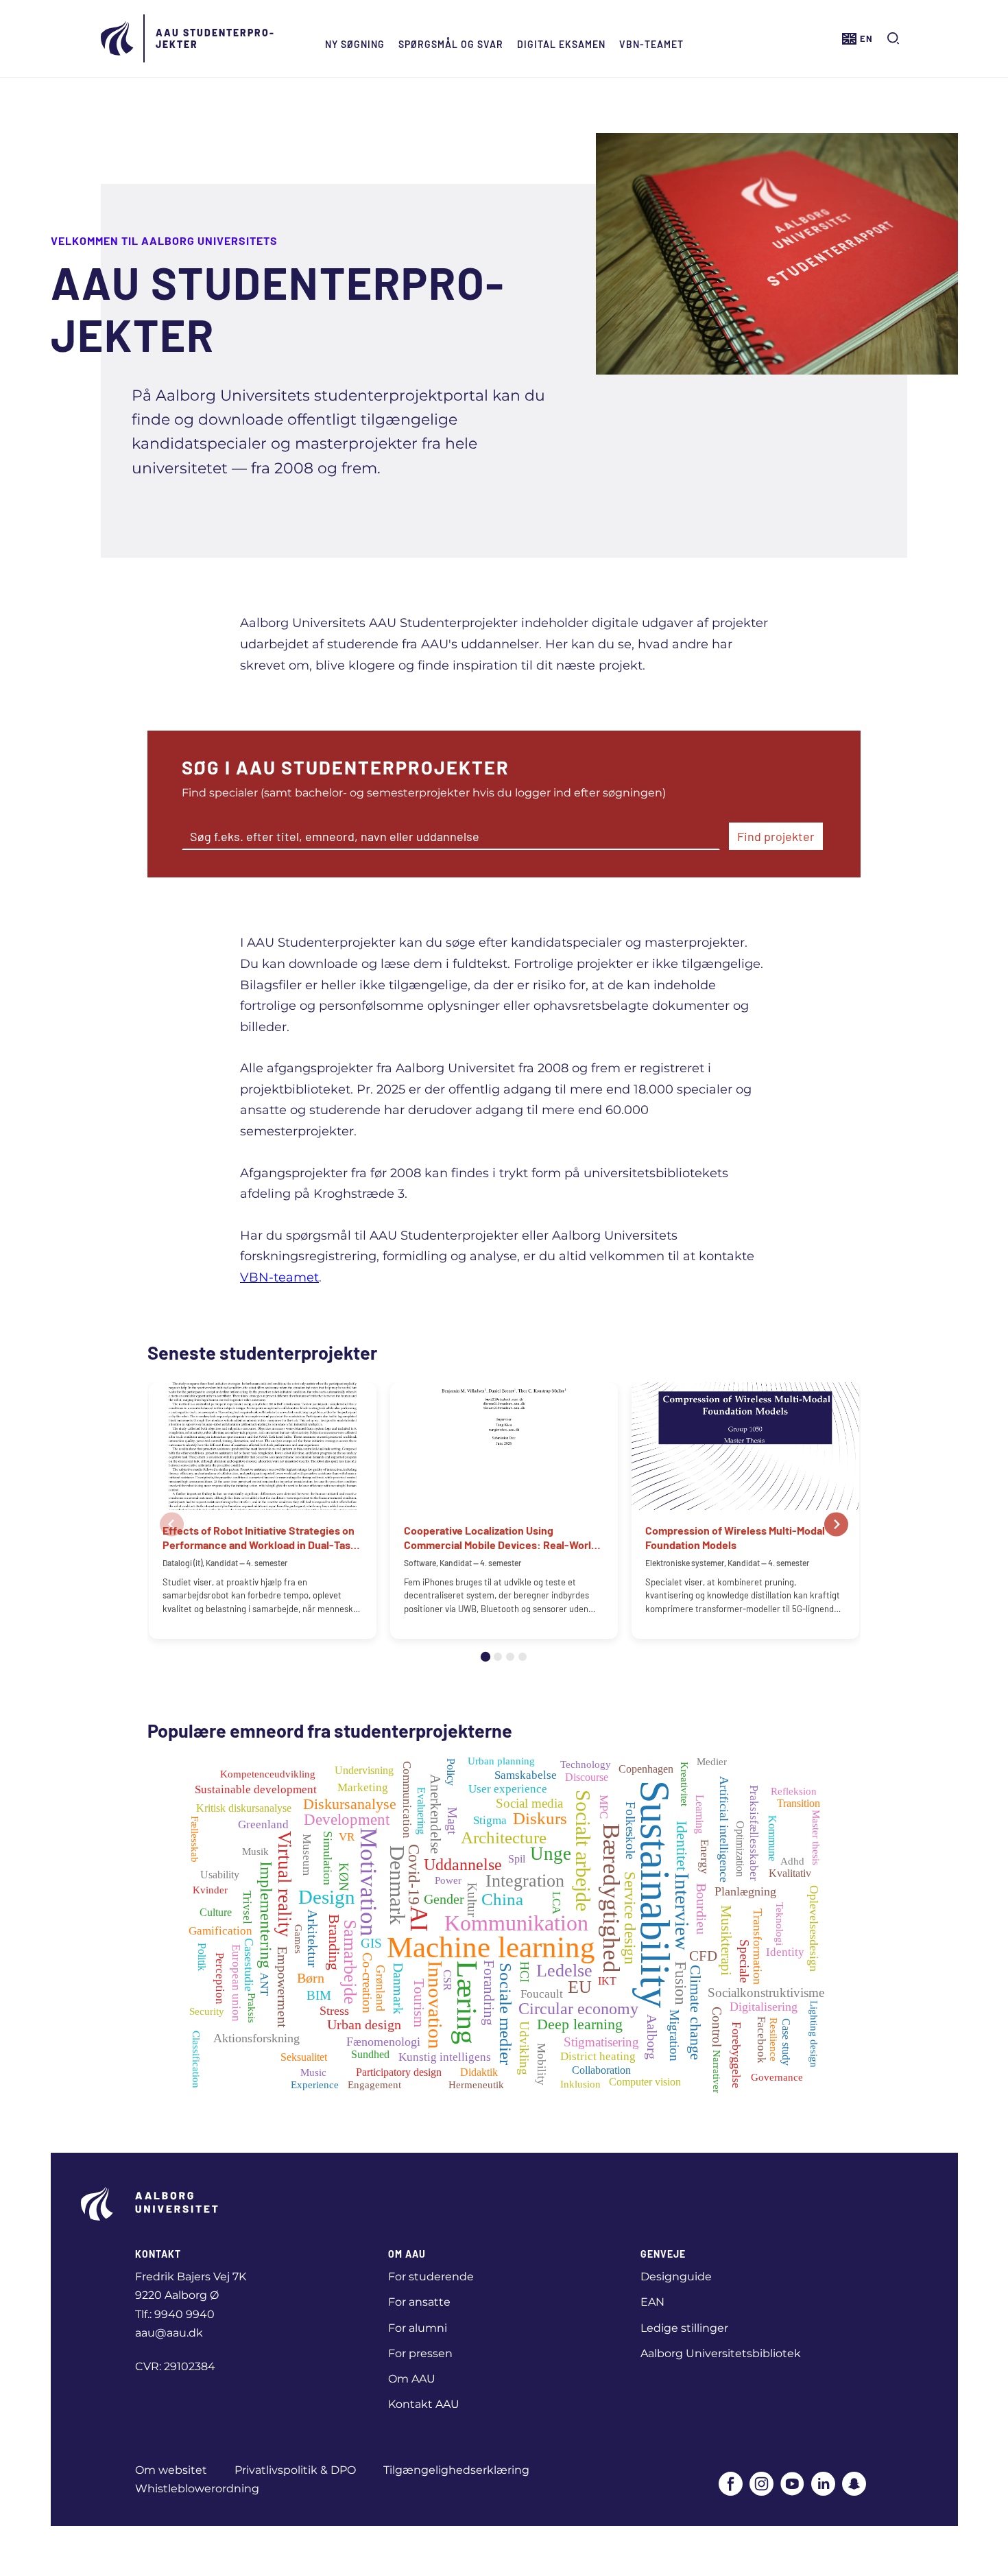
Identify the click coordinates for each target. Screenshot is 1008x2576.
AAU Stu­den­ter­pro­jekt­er (215, 38)
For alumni (418, 2328)
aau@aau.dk (169, 2333)
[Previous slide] (172, 1525)
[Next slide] (836, 1525)
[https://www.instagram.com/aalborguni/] (761, 2485)
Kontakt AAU (424, 2404)
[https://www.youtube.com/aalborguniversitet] (792, 2485)
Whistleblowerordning (197, 2489)
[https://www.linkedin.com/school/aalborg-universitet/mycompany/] (823, 2485)
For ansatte (419, 2302)
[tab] (485, 1657)
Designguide (676, 2277)
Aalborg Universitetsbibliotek (721, 2353)
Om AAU (412, 2379)
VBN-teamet (651, 44)
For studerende (431, 2277)
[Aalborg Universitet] (118, 38)
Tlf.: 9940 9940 (175, 2314)
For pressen (420, 2353)
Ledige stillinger (684, 2328)
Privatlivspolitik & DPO (295, 2470)
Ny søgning (355, 44)
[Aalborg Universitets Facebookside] (731, 2485)
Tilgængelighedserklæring (456, 2470)
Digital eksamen (561, 44)
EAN (652, 2302)
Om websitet (171, 2470)
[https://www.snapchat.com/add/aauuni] (854, 2485)
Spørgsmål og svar (451, 44)
